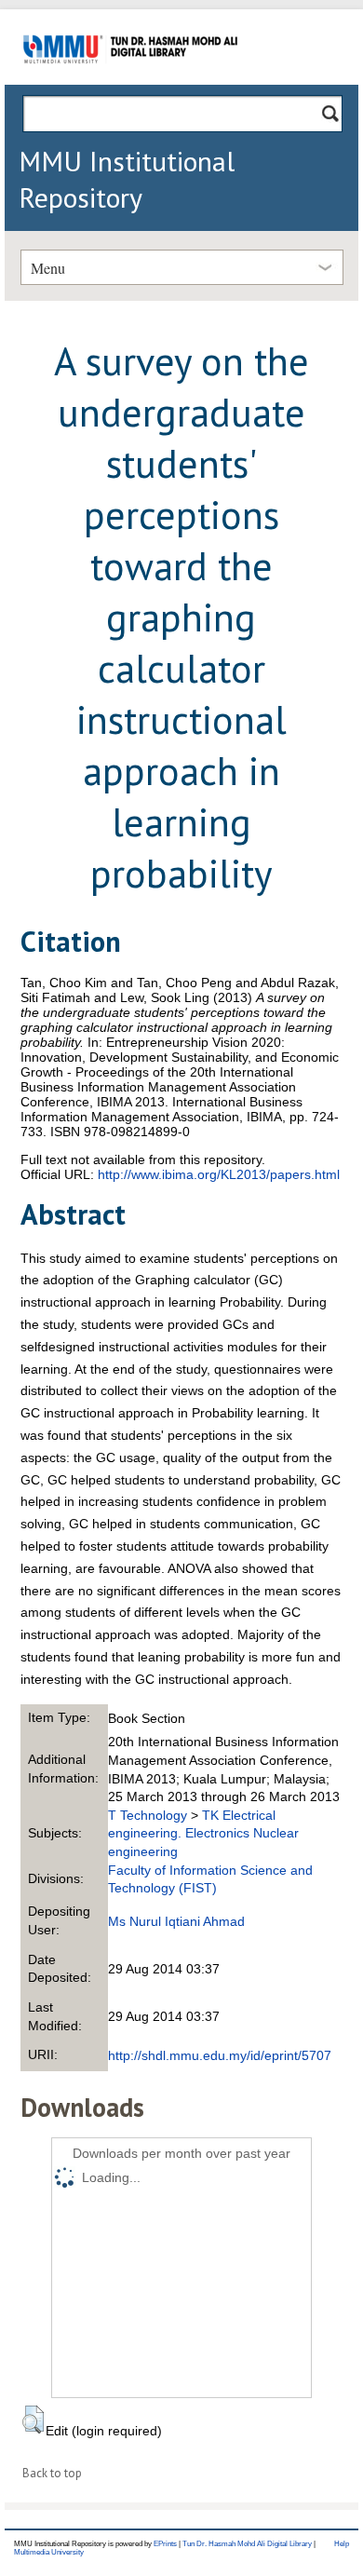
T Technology (148, 1815)
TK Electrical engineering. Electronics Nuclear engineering (203, 1833)
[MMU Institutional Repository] (130, 81)
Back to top (52, 2473)
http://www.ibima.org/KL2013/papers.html (219, 1174)
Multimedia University (49, 2552)
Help (342, 2544)
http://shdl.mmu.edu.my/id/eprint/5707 (220, 2055)
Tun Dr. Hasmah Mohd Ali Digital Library (247, 2544)
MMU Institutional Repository (127, 179)
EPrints (165, 2544)
